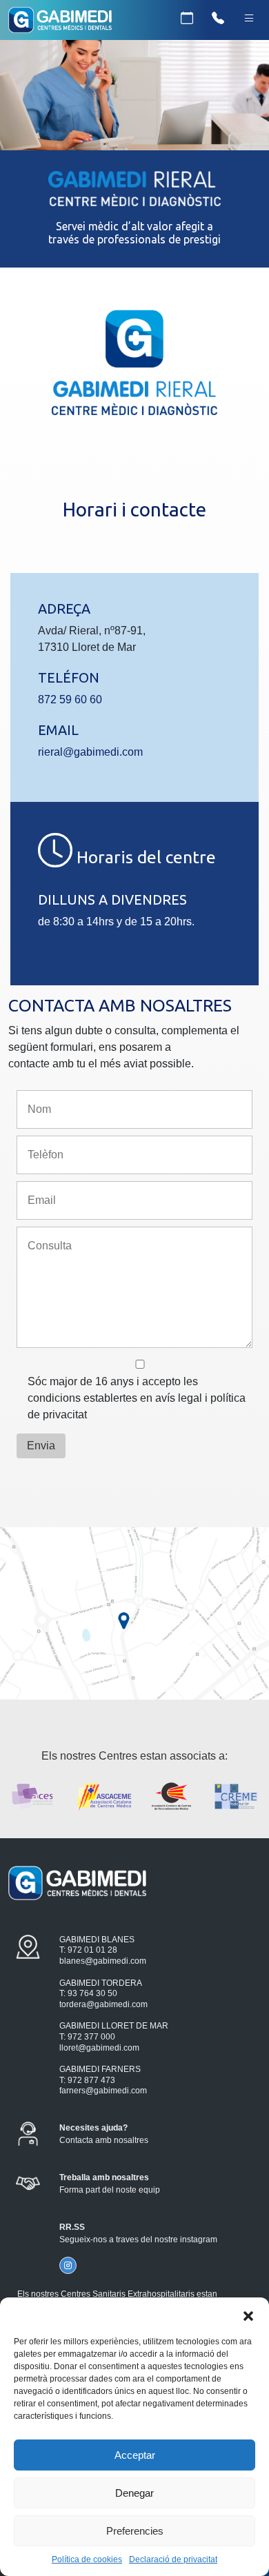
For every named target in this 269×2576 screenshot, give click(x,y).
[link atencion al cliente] (218, 19)
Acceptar (135, 2455)
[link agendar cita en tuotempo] (187, 19)
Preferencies (135, 2531)
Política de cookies (87, 2559)
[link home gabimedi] (60, 22)
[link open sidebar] (249, 19)
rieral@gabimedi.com (90, 752)
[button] (248, 2315)
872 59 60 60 (70, 700)
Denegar (134, 2493)
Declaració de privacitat (173, 2559)
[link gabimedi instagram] (68, 2265)
